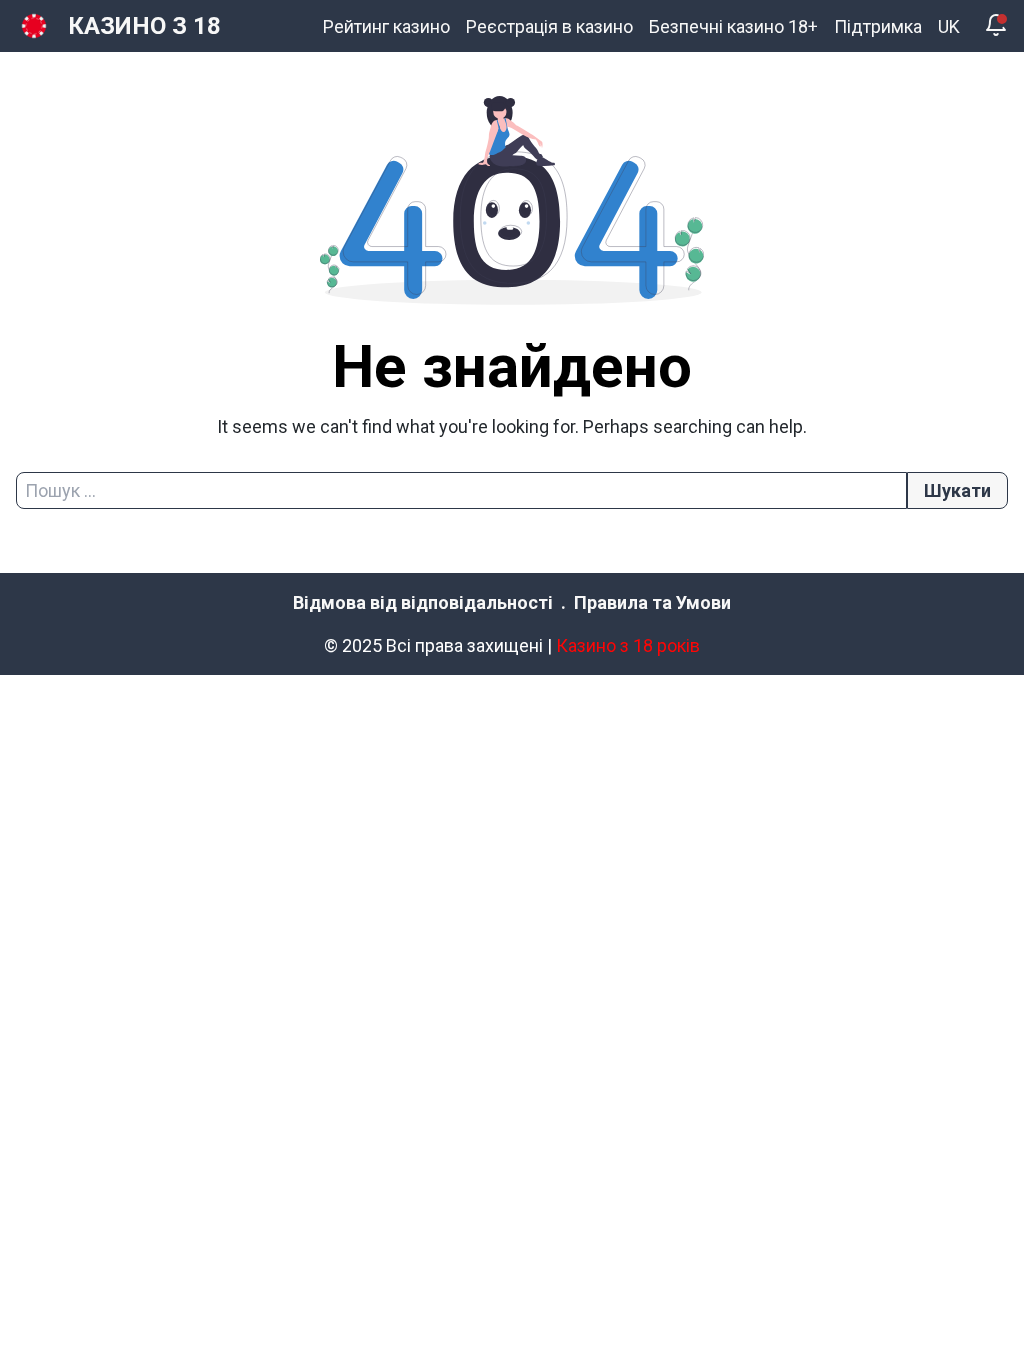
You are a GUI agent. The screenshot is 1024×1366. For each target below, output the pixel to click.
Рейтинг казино (386, 26)
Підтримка (878, 26)
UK (949, 26)
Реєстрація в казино (549, 26)
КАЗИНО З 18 (144, 26)
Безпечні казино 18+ (733, 26)
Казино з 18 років (628, 645)
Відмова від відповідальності (423, 602)
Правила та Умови (652, 602)
